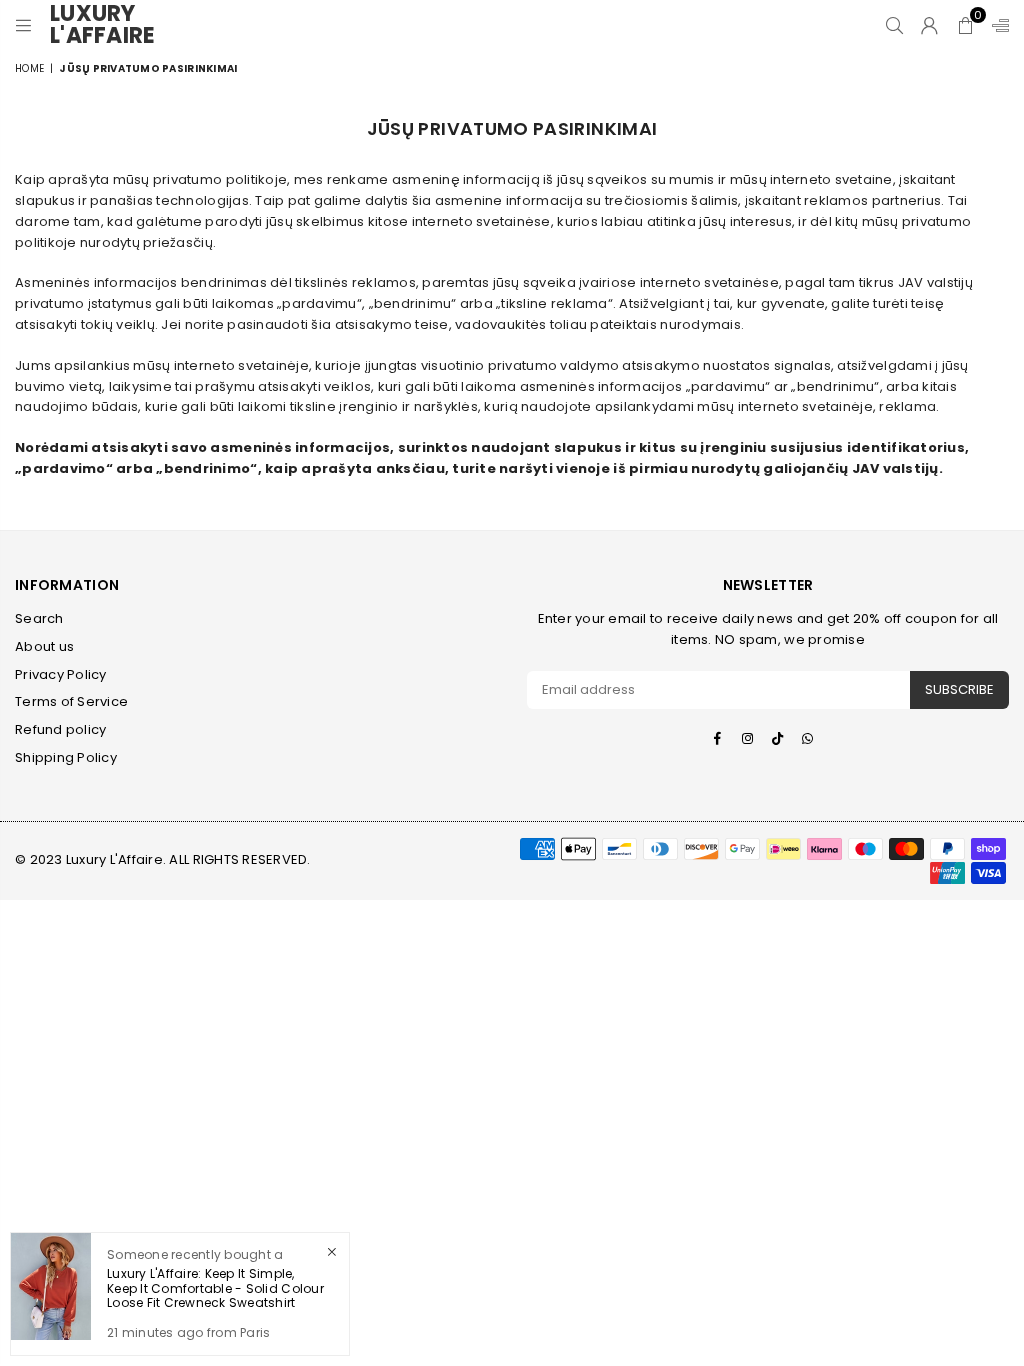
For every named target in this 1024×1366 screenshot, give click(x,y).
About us (44, 646)
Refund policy (60, 729)
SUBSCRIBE (959, 689)
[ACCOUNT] (929, 25)
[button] (965, 25)
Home (29, 68)
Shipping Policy (66, 757)
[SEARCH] (894, 25)
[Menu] (23, 25)
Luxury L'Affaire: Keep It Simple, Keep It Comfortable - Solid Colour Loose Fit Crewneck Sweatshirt (215, 1288)
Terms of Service (71, 701)
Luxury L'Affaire (110, 25)
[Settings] (996, 25)
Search (39, 618)
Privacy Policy (61, 674)
